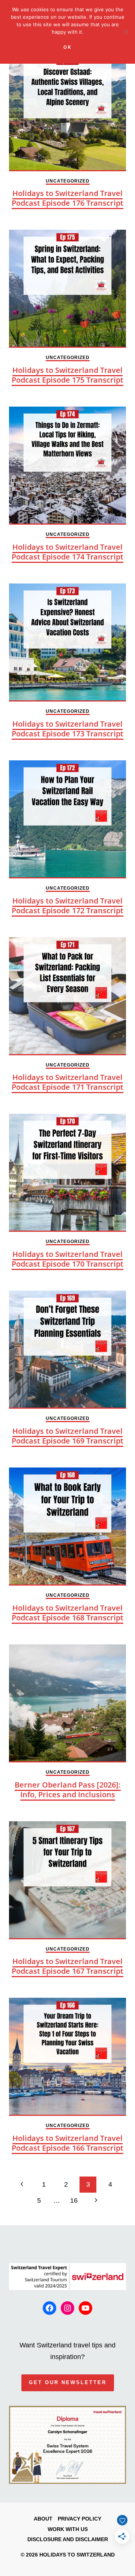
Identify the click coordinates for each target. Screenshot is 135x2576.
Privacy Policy (79, 2519)
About (43, 2519)
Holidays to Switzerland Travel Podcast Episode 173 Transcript (67, 729)
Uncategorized (68, 181)
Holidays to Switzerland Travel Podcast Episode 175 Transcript (67, 375)
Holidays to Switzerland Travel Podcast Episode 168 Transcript (67, 1613)
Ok (68, 47)
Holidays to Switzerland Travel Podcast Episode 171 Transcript (67, 1082)
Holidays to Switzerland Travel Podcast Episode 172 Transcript (67, 906)
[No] (126, 32)
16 (74, 2201)
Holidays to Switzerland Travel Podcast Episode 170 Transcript (67, 1259)
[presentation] (67, 112)
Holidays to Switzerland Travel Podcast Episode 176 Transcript (67, 198)
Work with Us (68, 2529)
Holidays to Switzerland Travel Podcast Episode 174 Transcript (67, 552)
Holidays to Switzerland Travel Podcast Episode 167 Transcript (67, 1966)
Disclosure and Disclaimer (68, 2539)
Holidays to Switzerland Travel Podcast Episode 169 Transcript (67, 1436)
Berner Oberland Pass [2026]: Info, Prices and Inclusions (68, 1790)
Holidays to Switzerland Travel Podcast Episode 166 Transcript (67, 2143)
